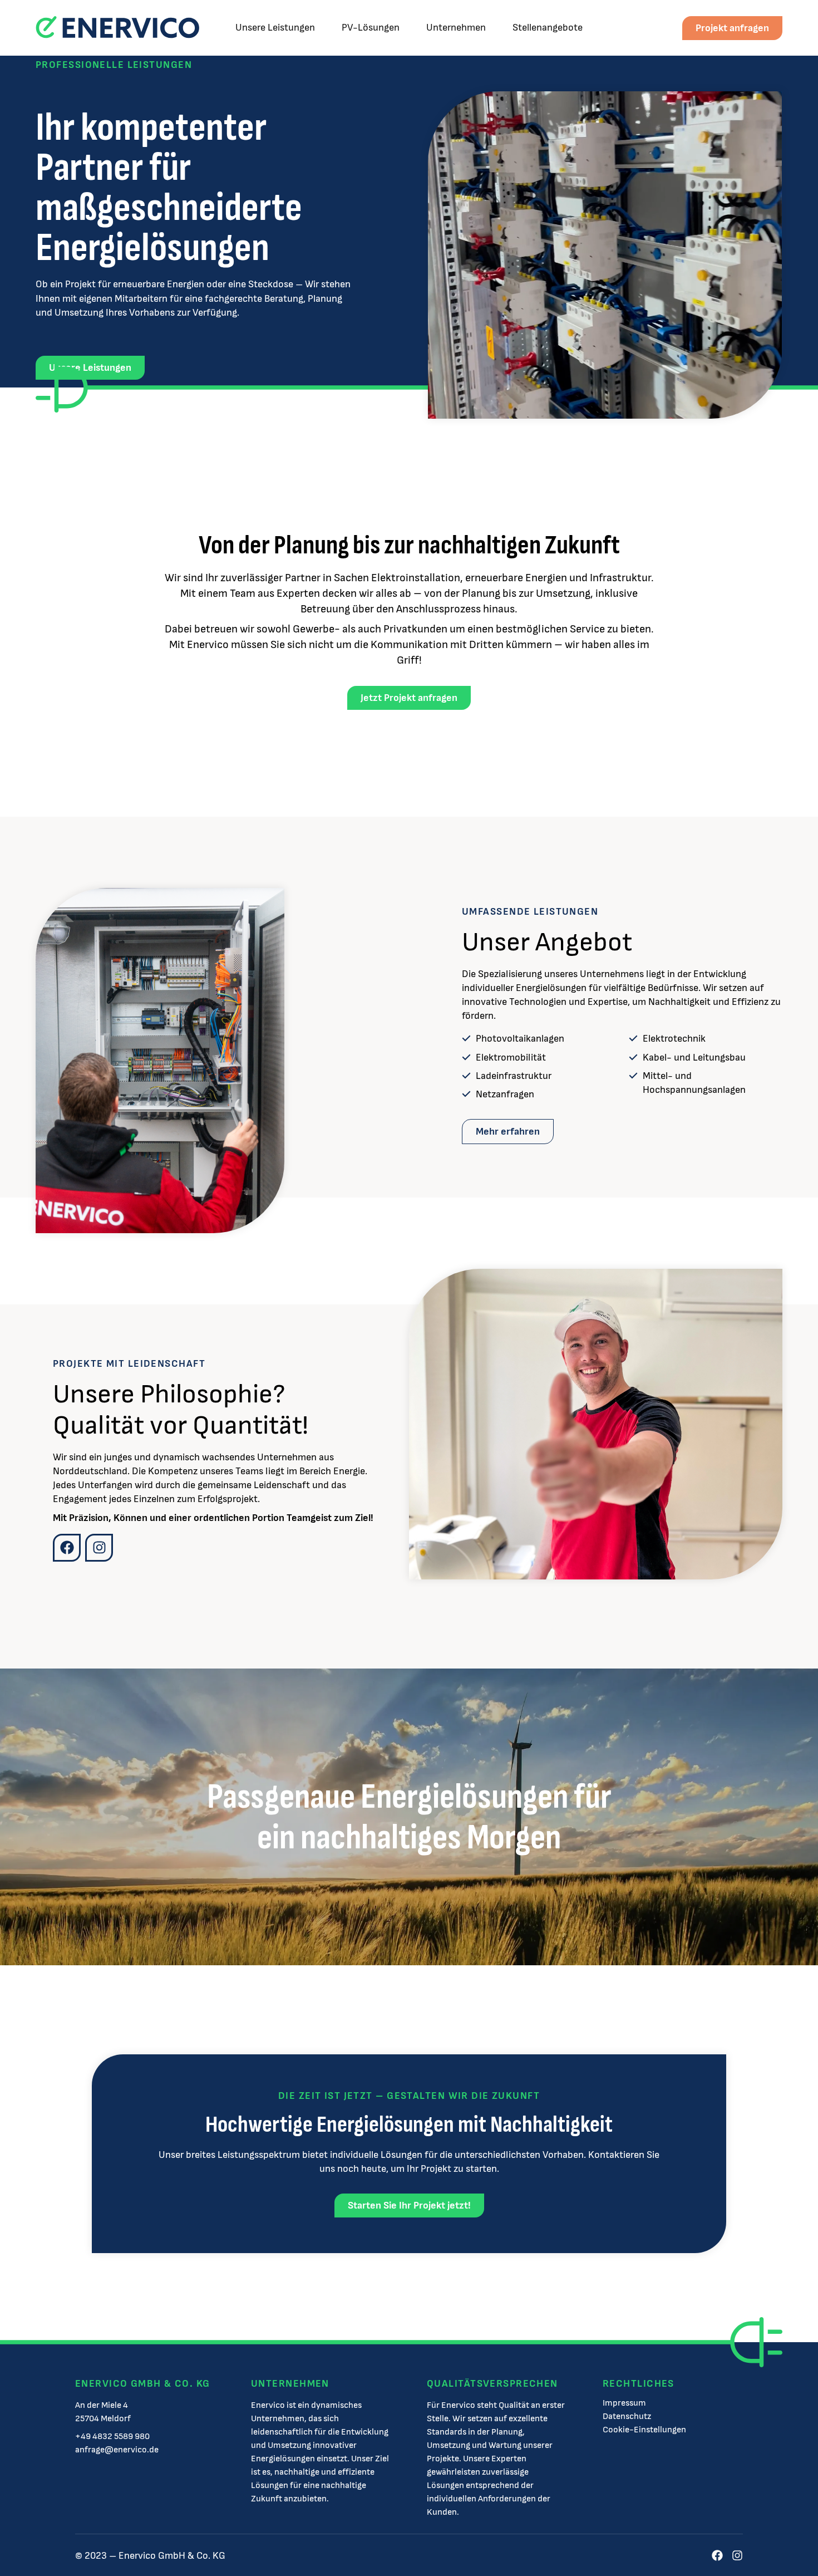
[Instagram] (99, 1548)
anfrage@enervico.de (117, 2450)
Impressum (624, 2403)
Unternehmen (456, 28)
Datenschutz (627, 2417)
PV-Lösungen (371, 28)
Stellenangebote (548, 28)
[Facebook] (67, 1548)
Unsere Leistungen (275, 28)
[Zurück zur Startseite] (117, 28)
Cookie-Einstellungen (644, 2430)
